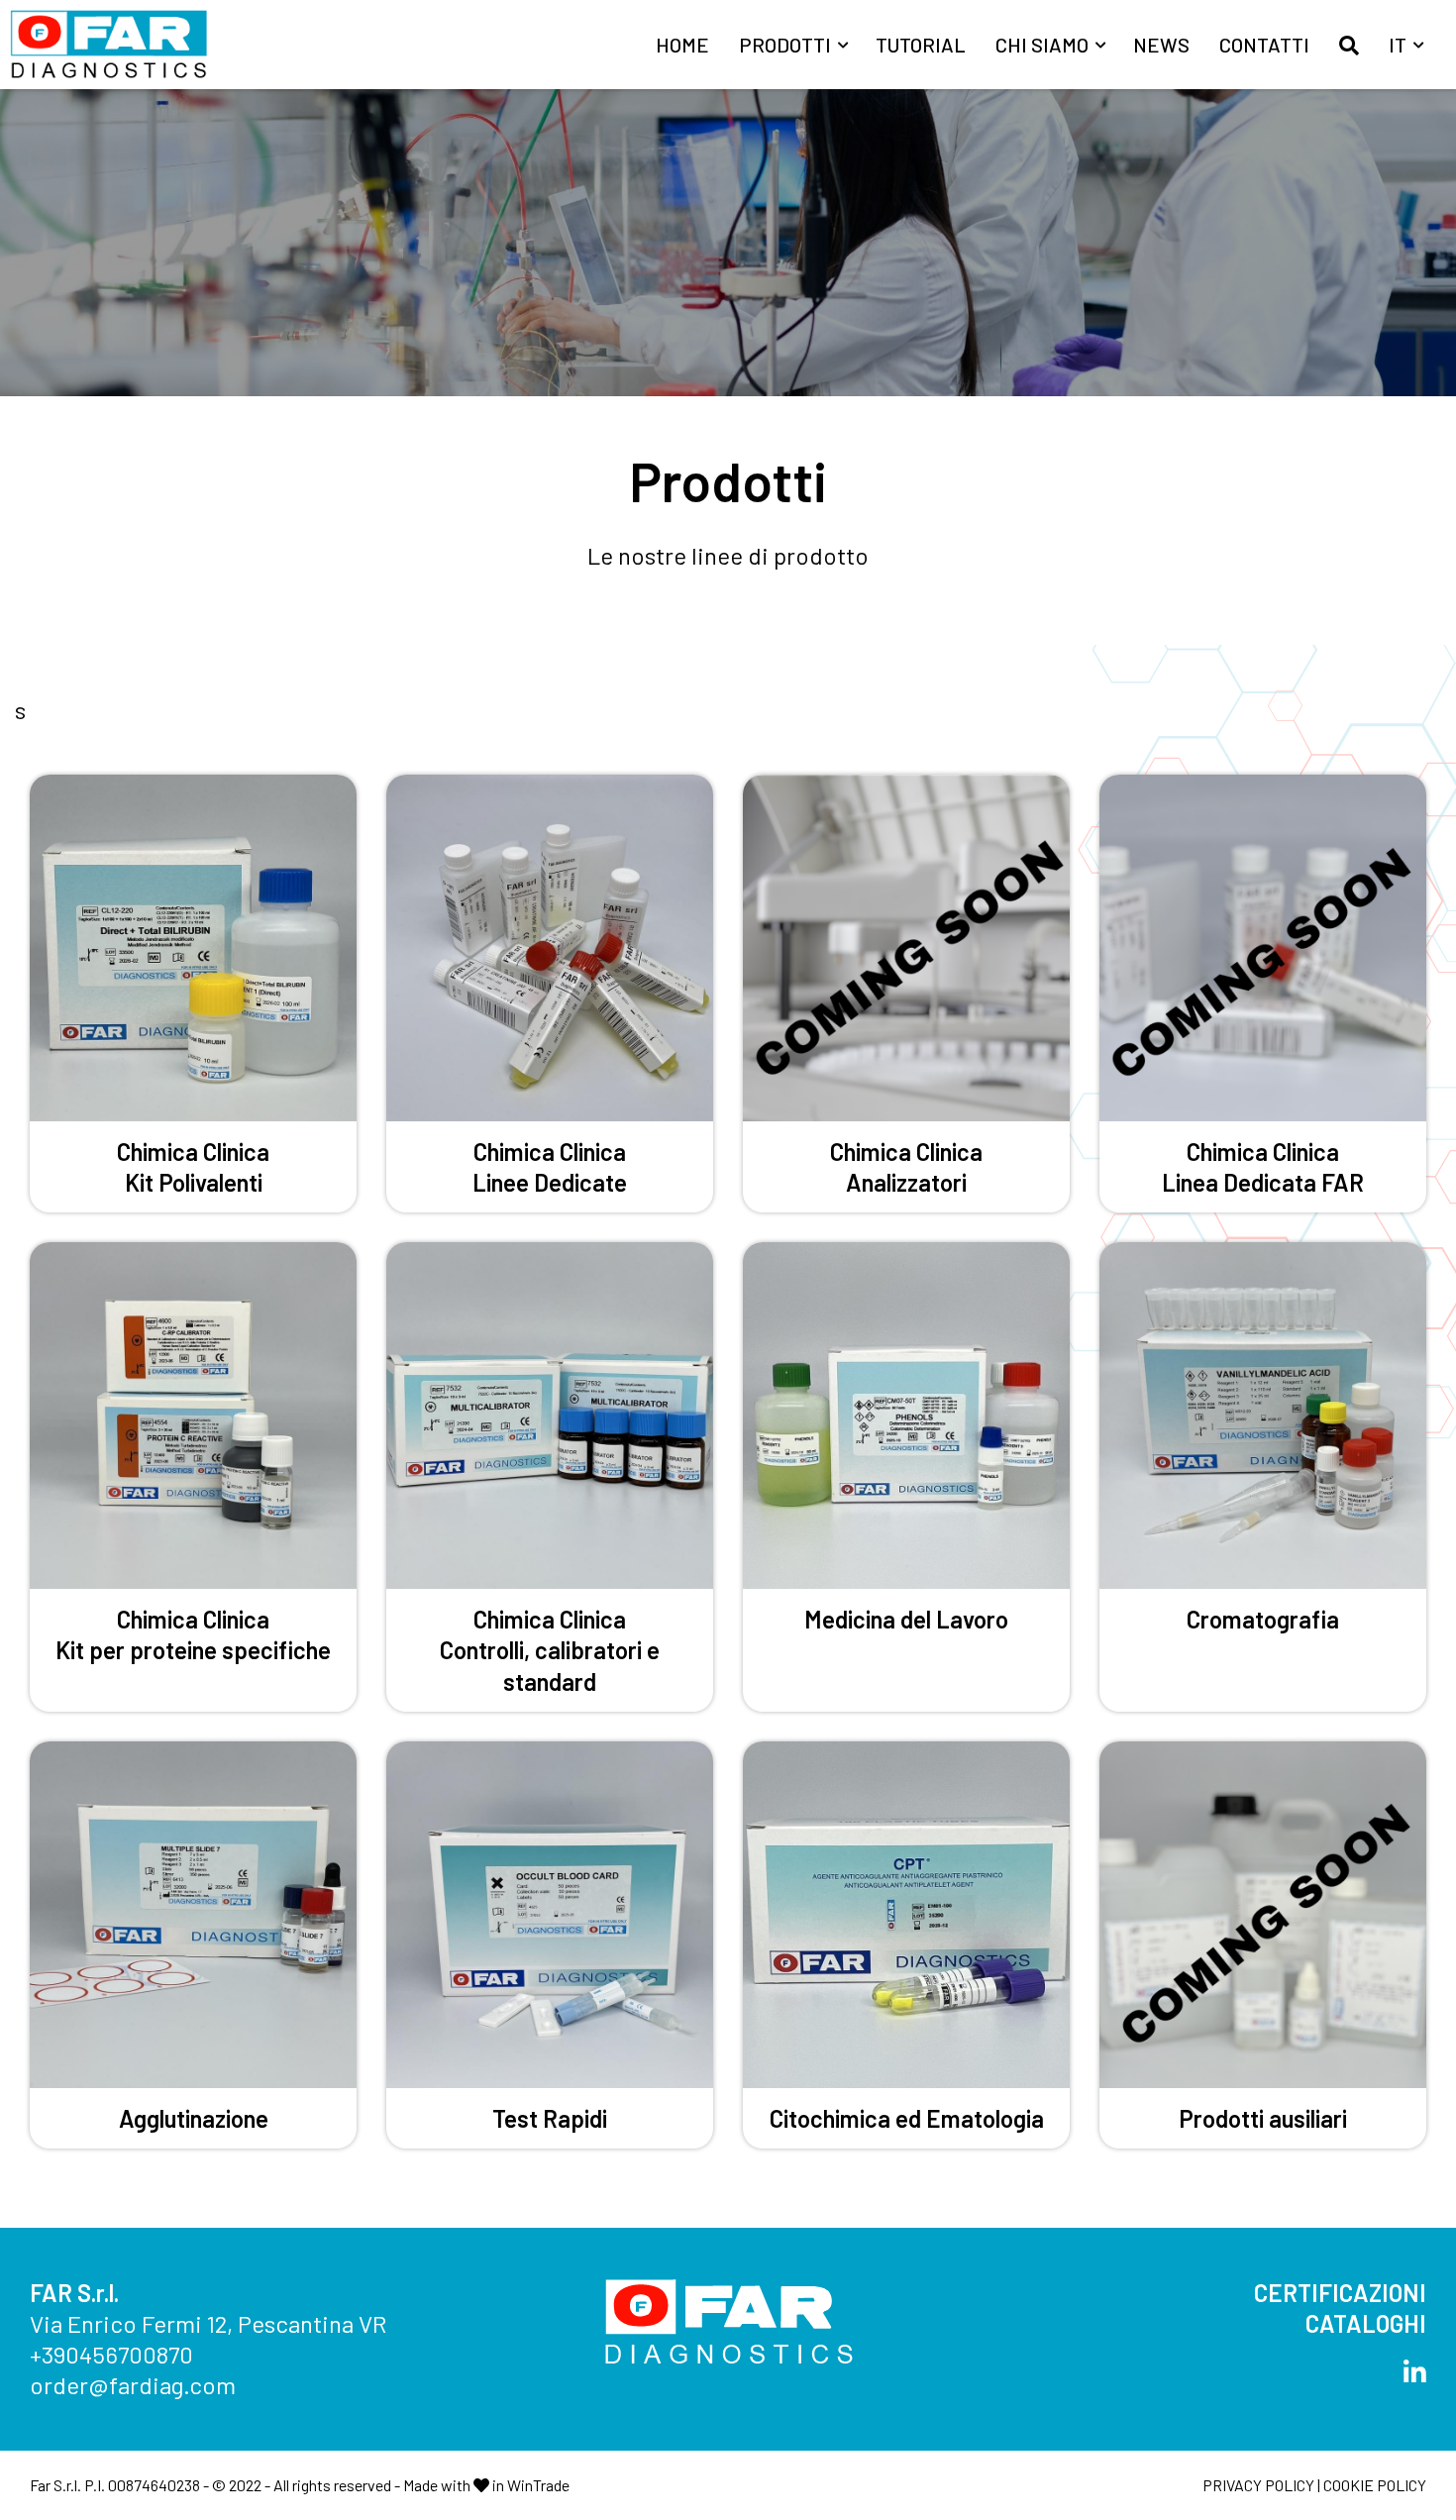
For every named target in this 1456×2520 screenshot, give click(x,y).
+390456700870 (111, 2354)
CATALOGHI (1366, 2323)
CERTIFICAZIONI (1340, 2293)
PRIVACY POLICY (1258, 2485)
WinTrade (538, 2485)
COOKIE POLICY (1375, 2485)
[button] (1349, 45)
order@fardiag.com (133, 2385)
